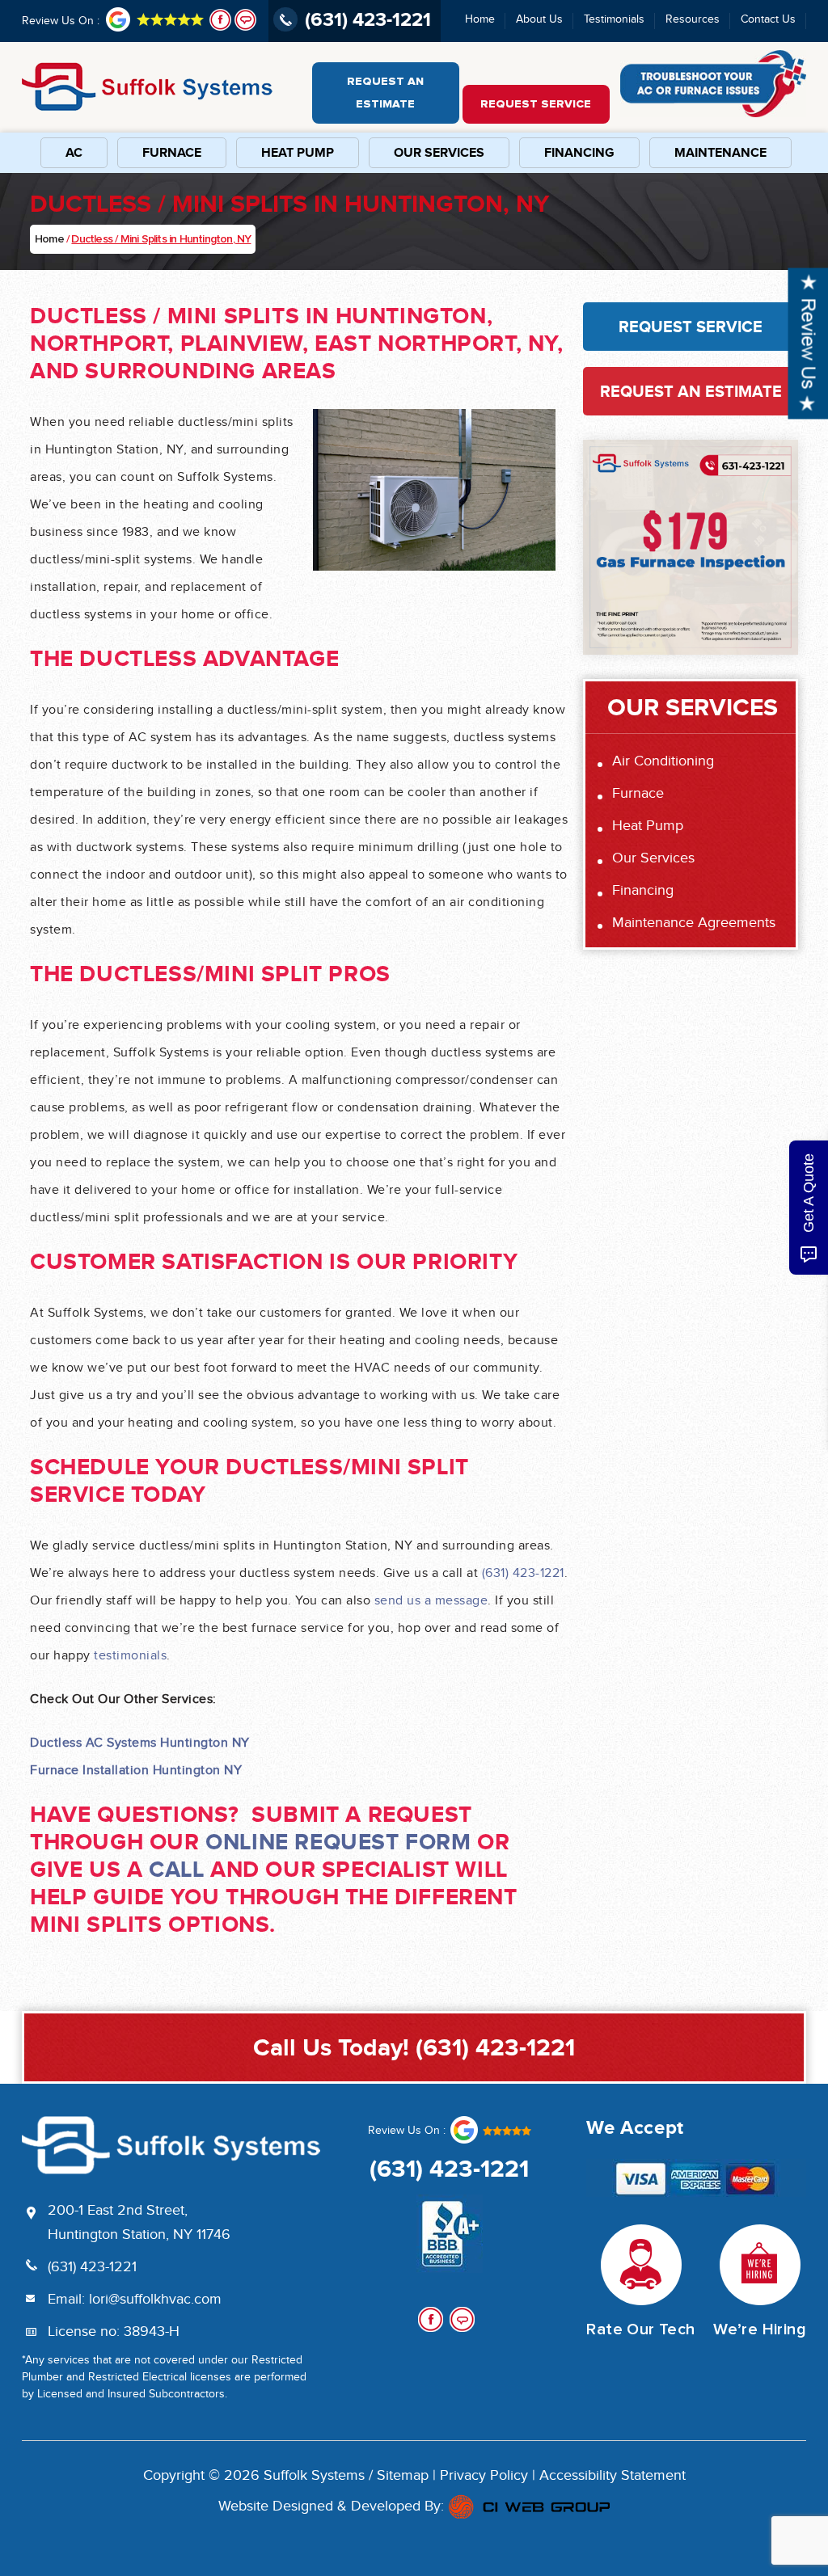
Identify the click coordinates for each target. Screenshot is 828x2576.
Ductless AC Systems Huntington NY (140, 1743)
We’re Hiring (760, 2329)
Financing (579, 153)
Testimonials (614, 19)
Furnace (172, 153)
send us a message (431, 1601)
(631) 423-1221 (523, 1574)
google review (490, 2130)
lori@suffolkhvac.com (155, 2300)
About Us (539, 19)
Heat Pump (298, 153)
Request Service (536, 104)
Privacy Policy (484, 2476)
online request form (338, 1842)
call (176, 1869)
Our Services (439, 153)
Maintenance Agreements (694, 923)
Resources (693, 19)
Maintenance (720, 153)
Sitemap (403, 2476)
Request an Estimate (385, 93)
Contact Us (768, 19)
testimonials (130, 1656)
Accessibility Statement (613, 2476)
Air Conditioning (663, 761)
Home (480, 19)
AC (74, 153)
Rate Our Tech (640, 2329)
